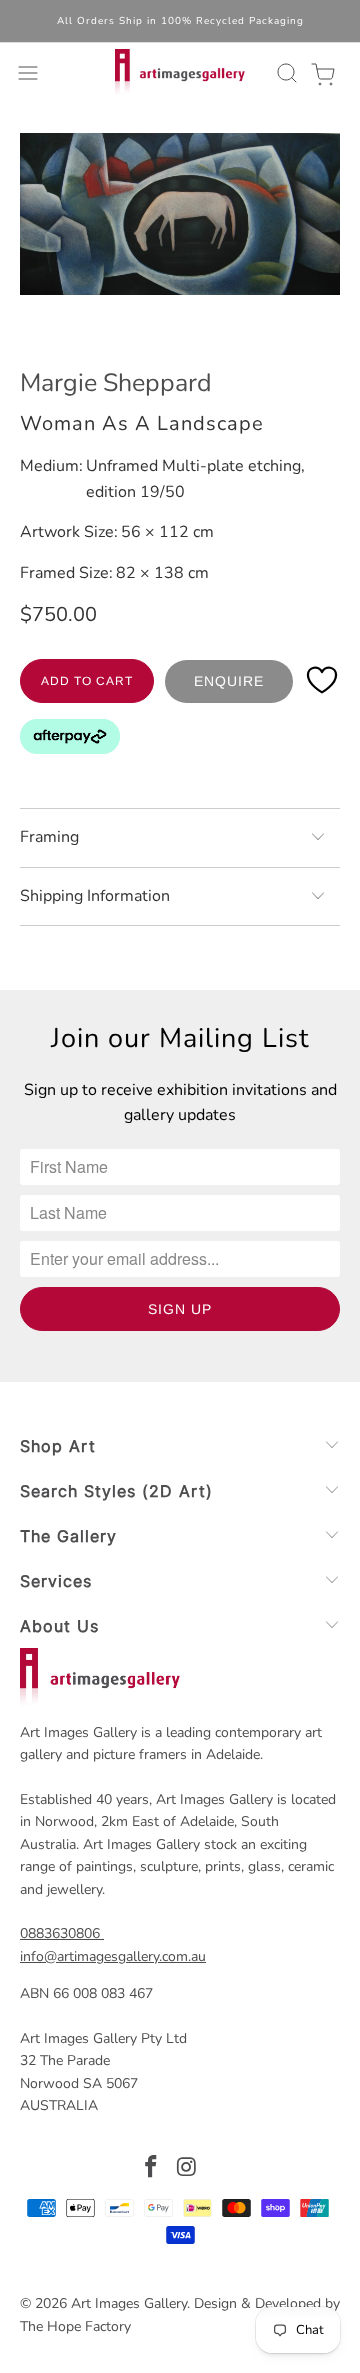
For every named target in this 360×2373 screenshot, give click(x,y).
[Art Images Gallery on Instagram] (187, 2169)
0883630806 (60, 1933)
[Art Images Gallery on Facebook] (151, 2169)
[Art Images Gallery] (180, 73)
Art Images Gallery (129, 2303)
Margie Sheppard (116, 383)
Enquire (229, 681)
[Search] (284, 73)
